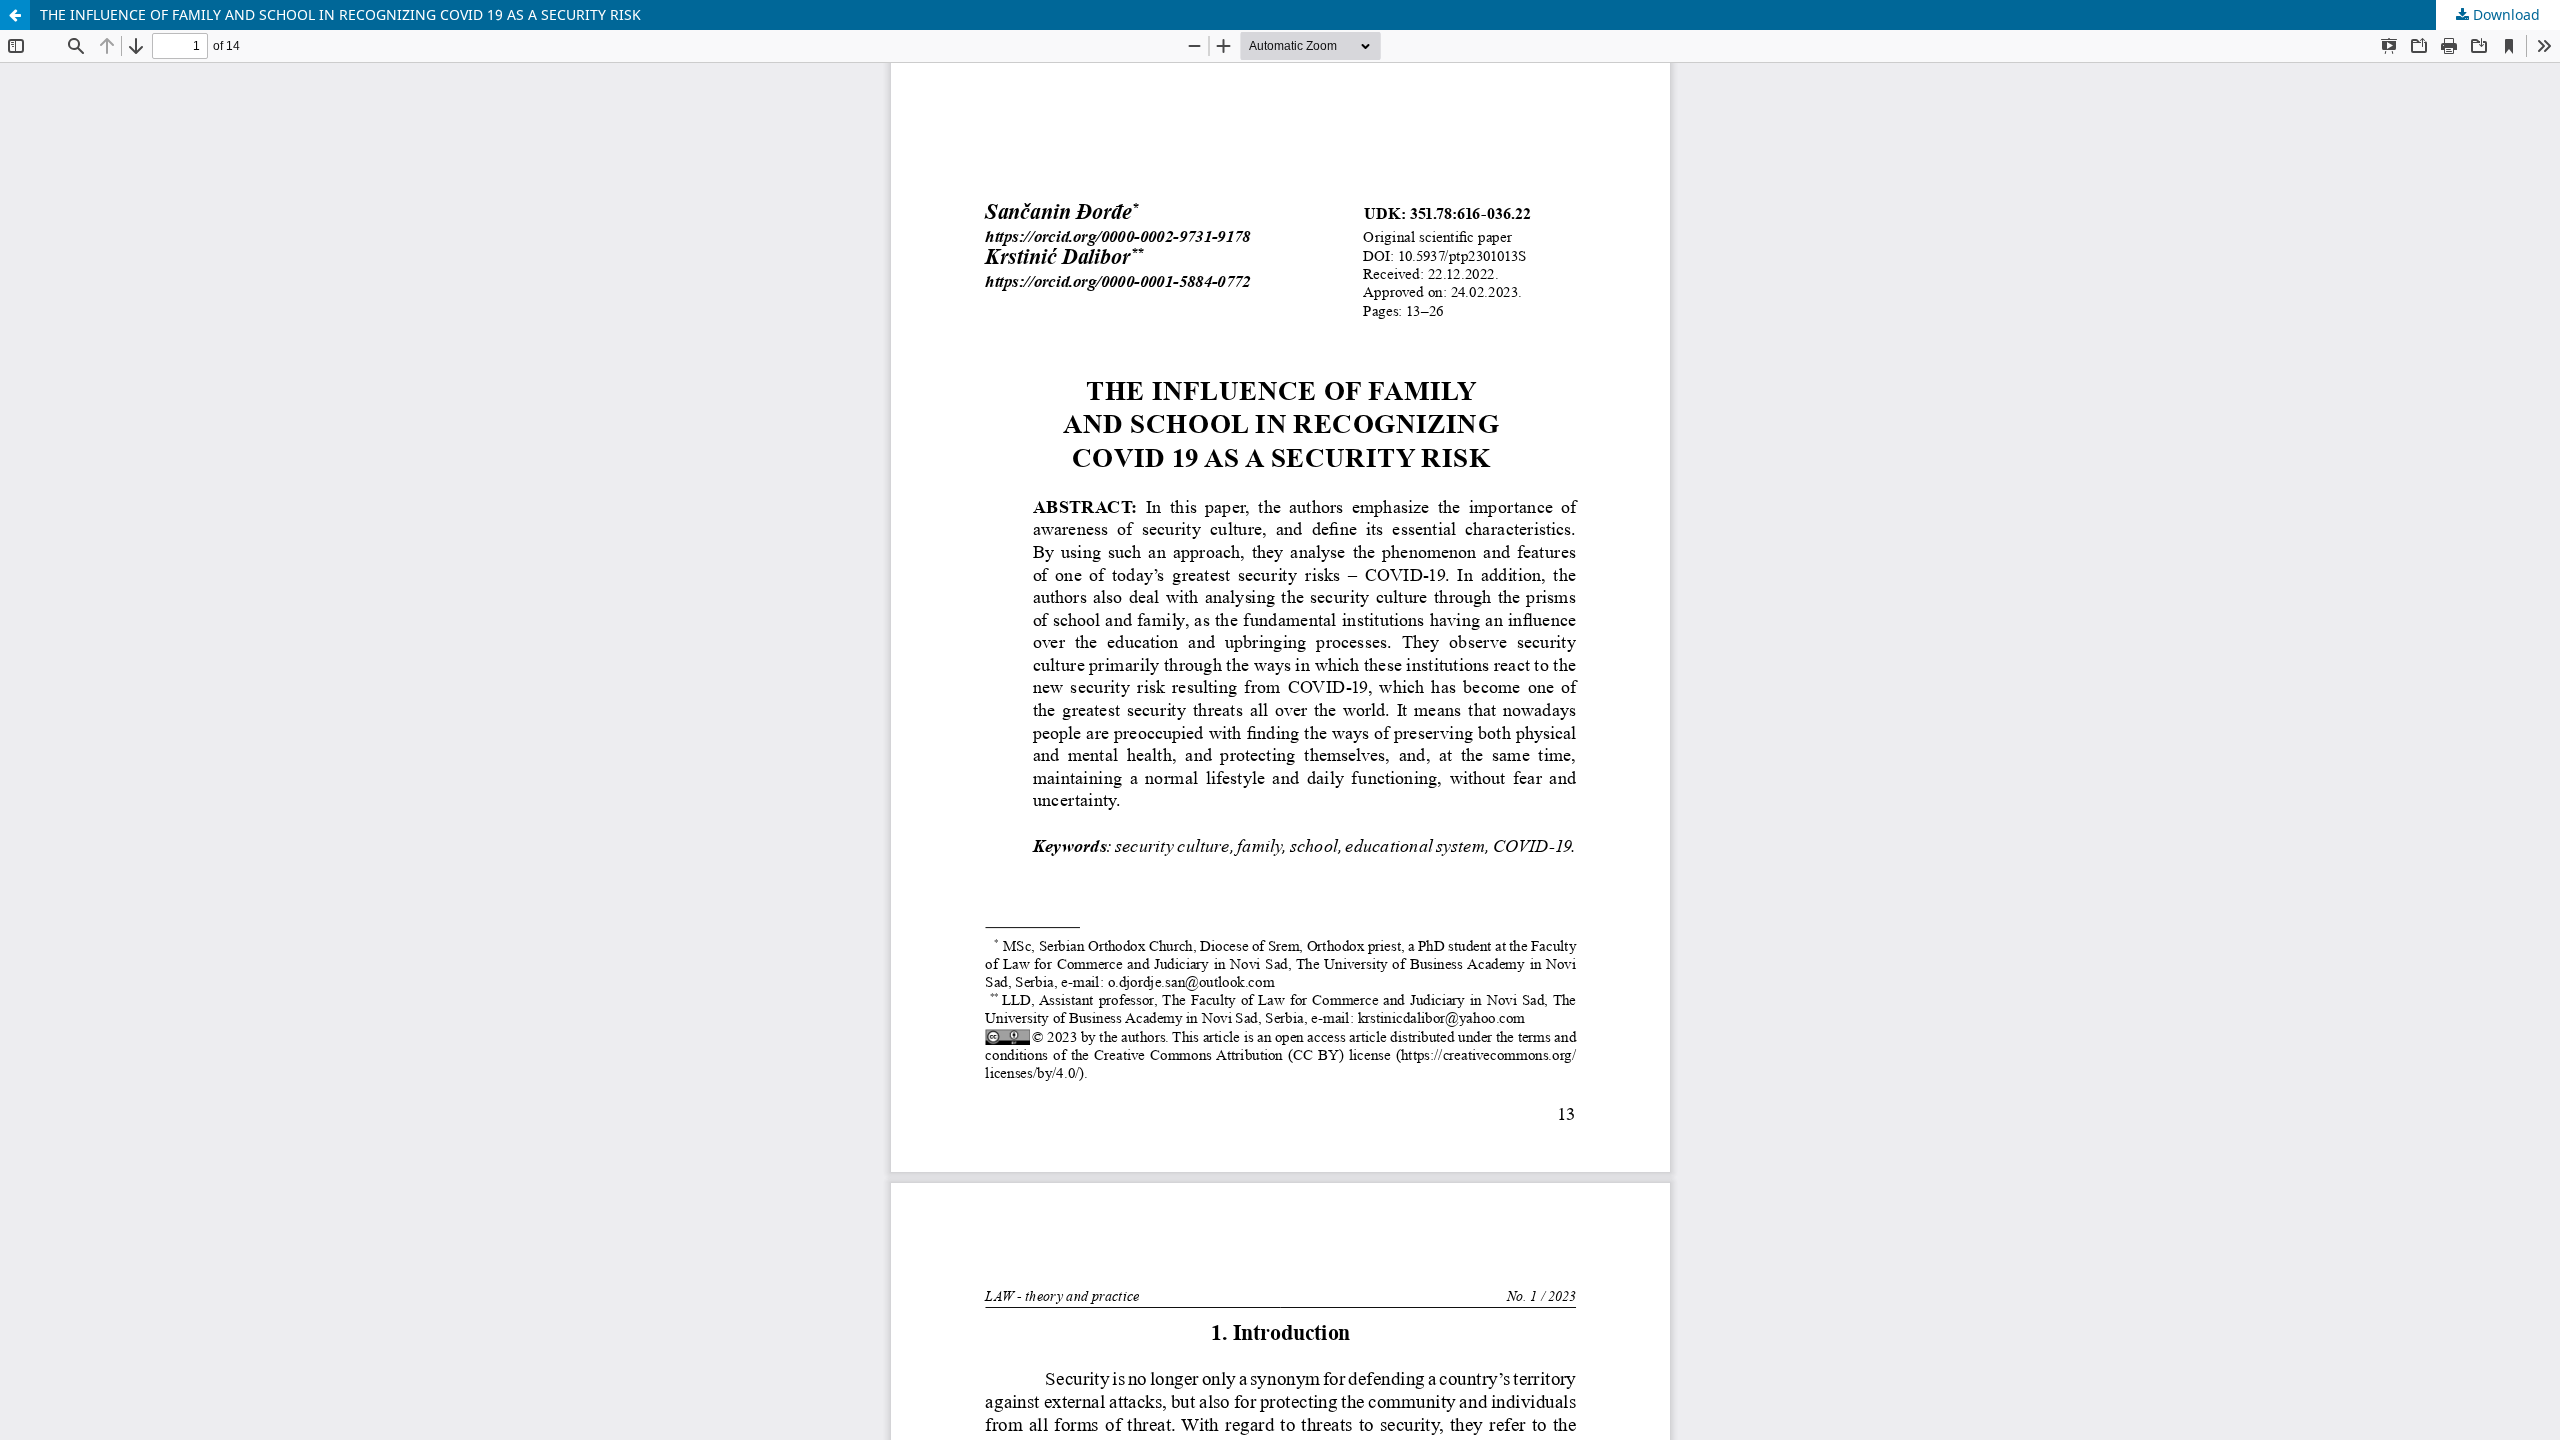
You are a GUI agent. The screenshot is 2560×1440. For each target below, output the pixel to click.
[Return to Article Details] (15, 15)
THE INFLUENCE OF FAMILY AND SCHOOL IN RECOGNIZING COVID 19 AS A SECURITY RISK (340, 14)
